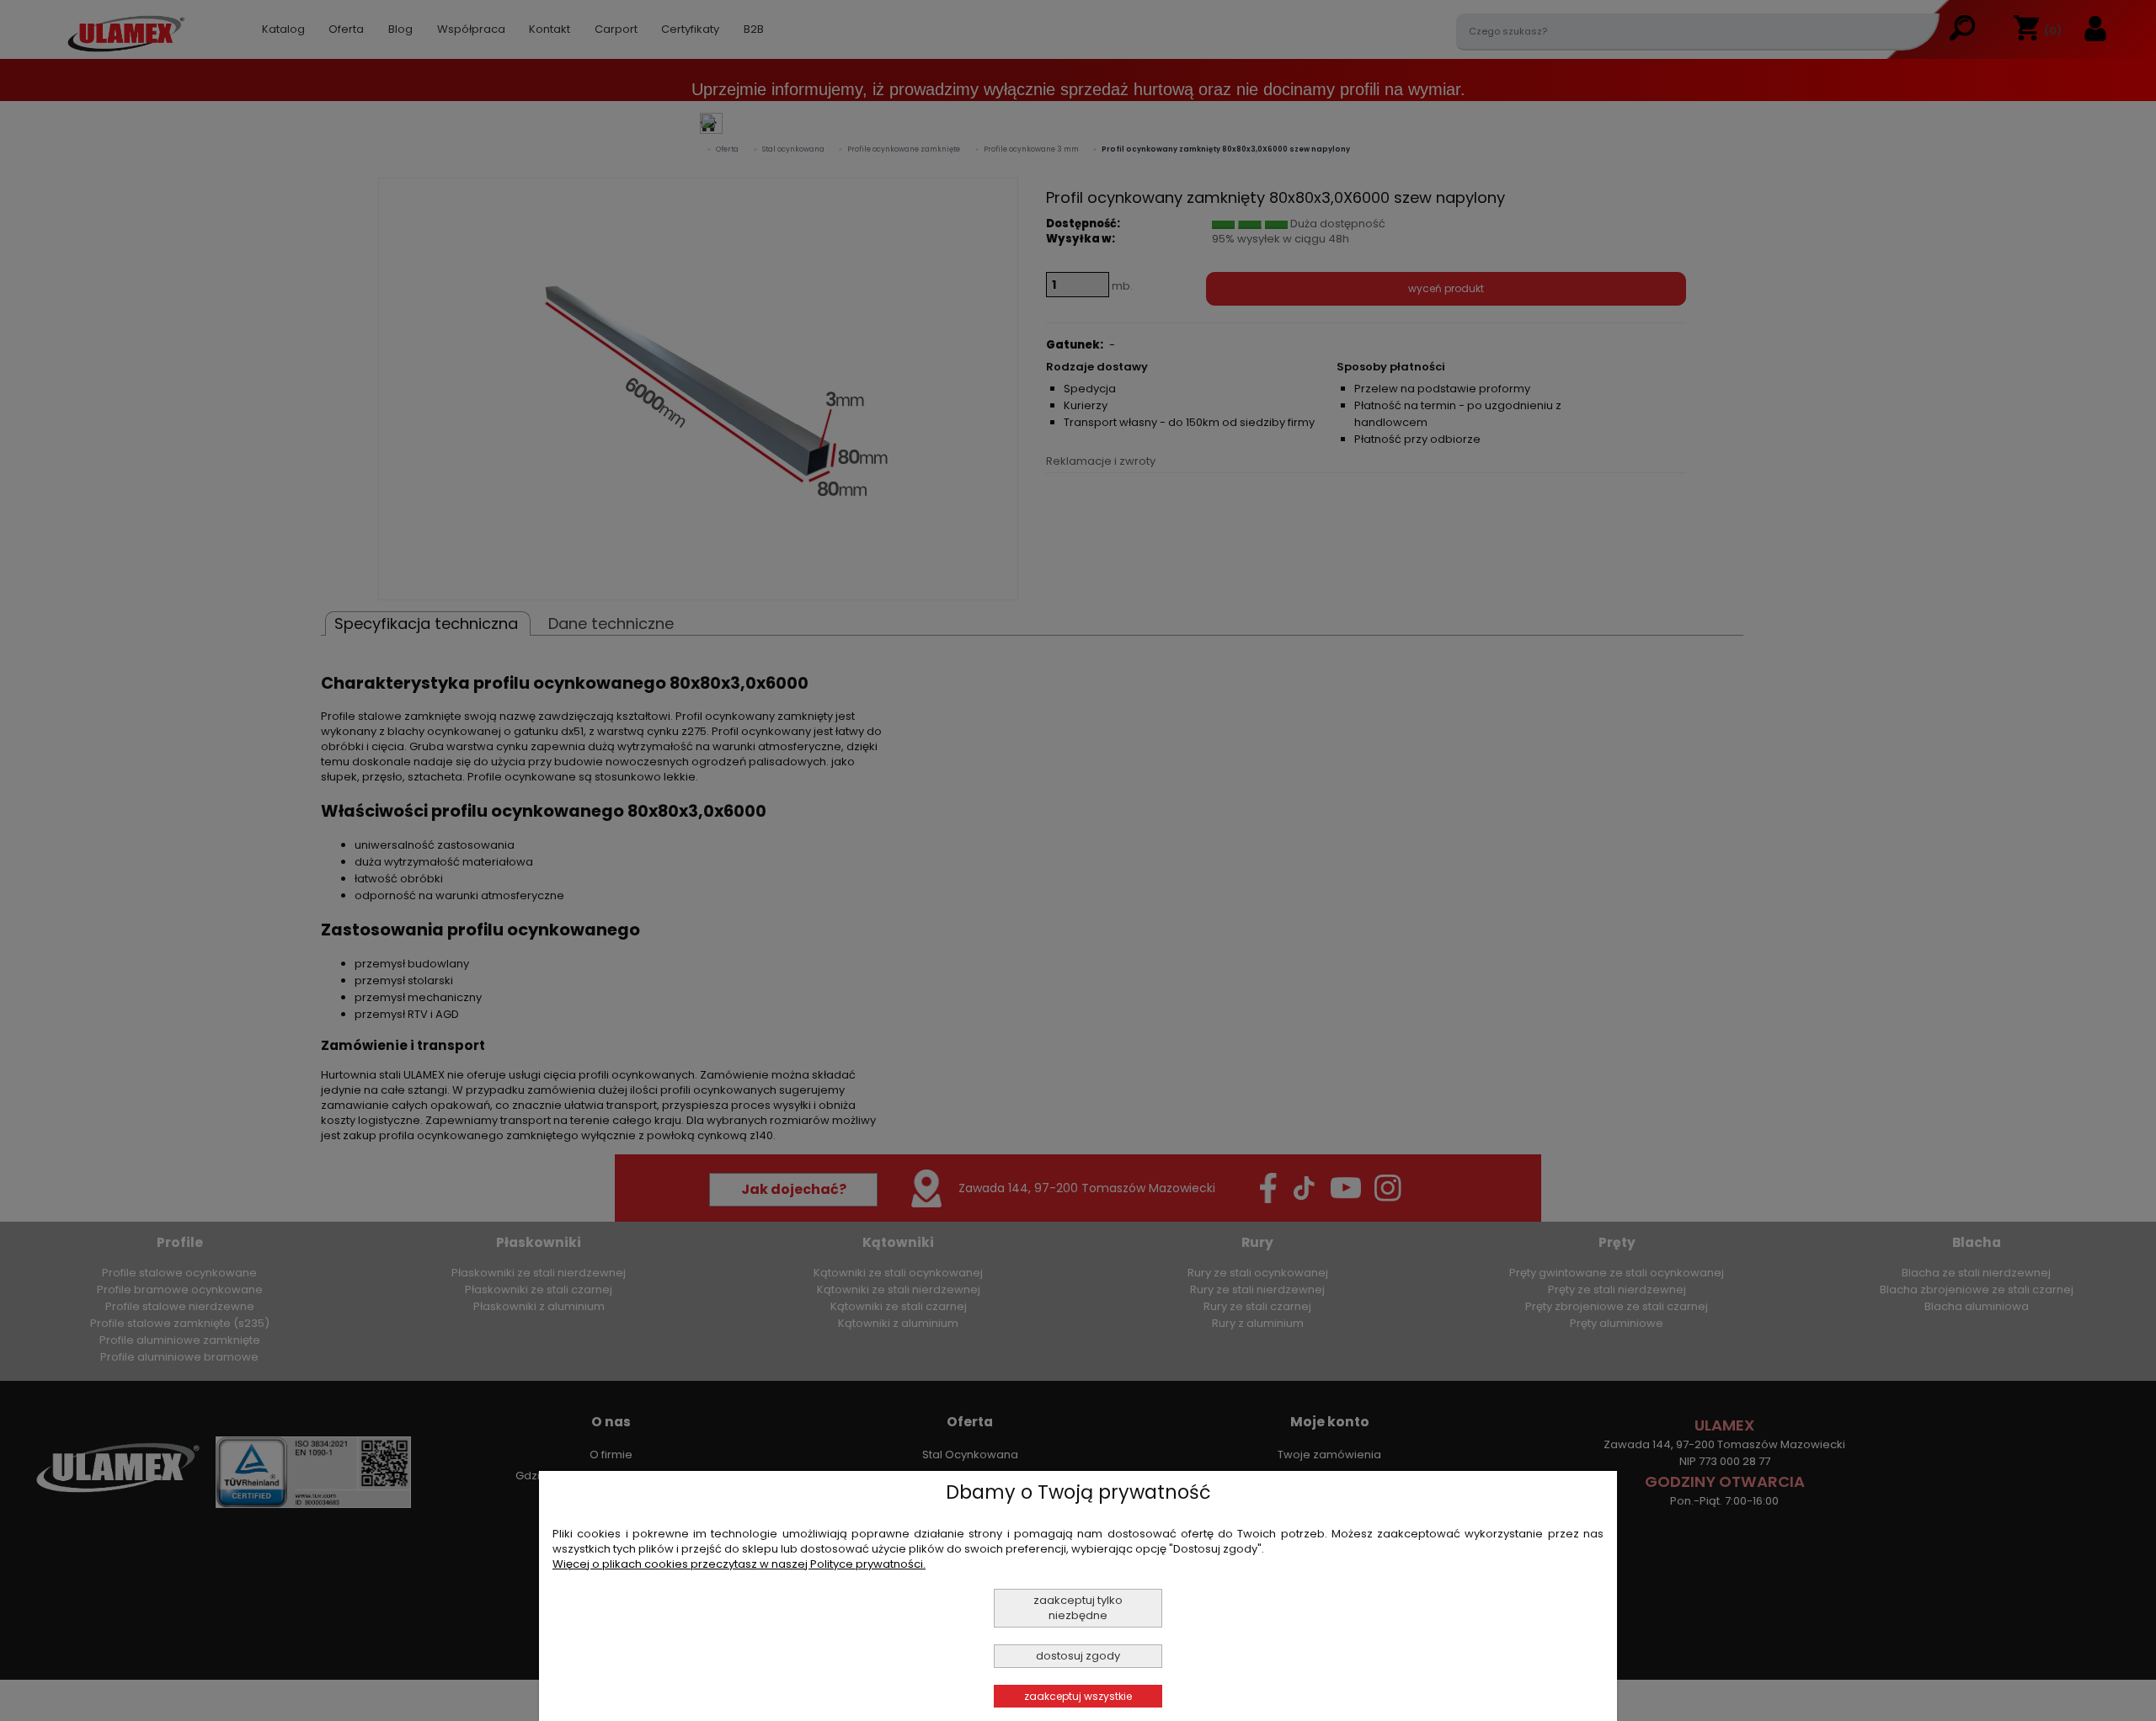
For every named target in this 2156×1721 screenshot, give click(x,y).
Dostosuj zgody (1078, 1656)
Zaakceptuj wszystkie (1078, 1696)
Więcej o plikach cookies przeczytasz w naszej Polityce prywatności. (739, 1564)
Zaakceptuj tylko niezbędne (1078, 1608)
